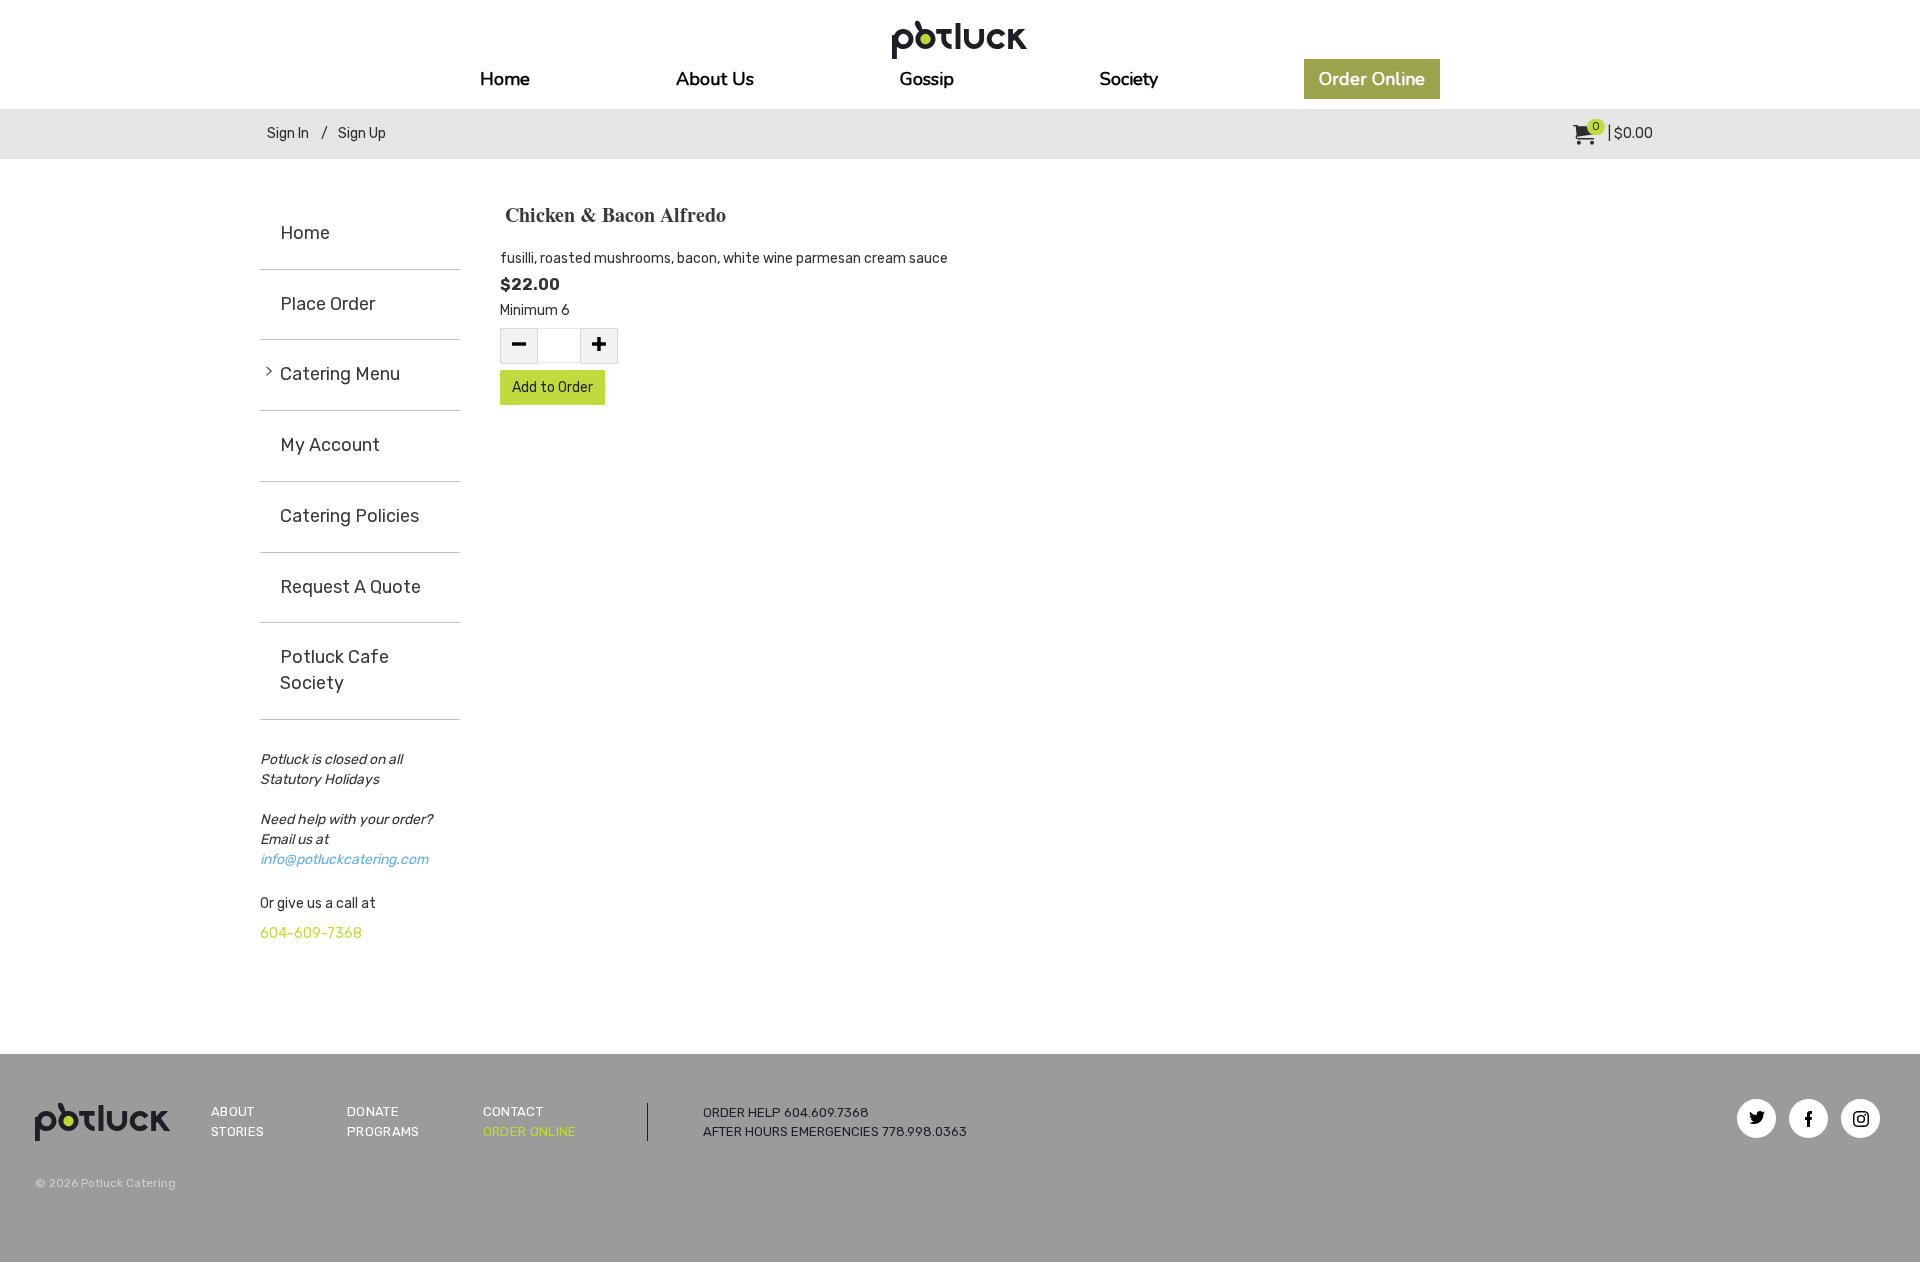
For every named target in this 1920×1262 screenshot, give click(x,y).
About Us (715, 79)
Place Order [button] (327, 304)
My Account (330, 445)
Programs (383, 1131)
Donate (373, 1111)
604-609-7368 (311, 933)
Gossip (927, 79)
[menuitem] (1613, 134)
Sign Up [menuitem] (362, 133)
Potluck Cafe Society (334, 670)
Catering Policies (349, 516)
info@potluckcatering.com (344, 859)
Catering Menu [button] (340, 374)
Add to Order (552, 387)
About (233, 1111)
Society (1129, 79)
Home (505, 79)
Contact (513, 1111)
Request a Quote (350, 587)
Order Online (1372, 79)
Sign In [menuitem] (288, 133)
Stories (237, 1131)
